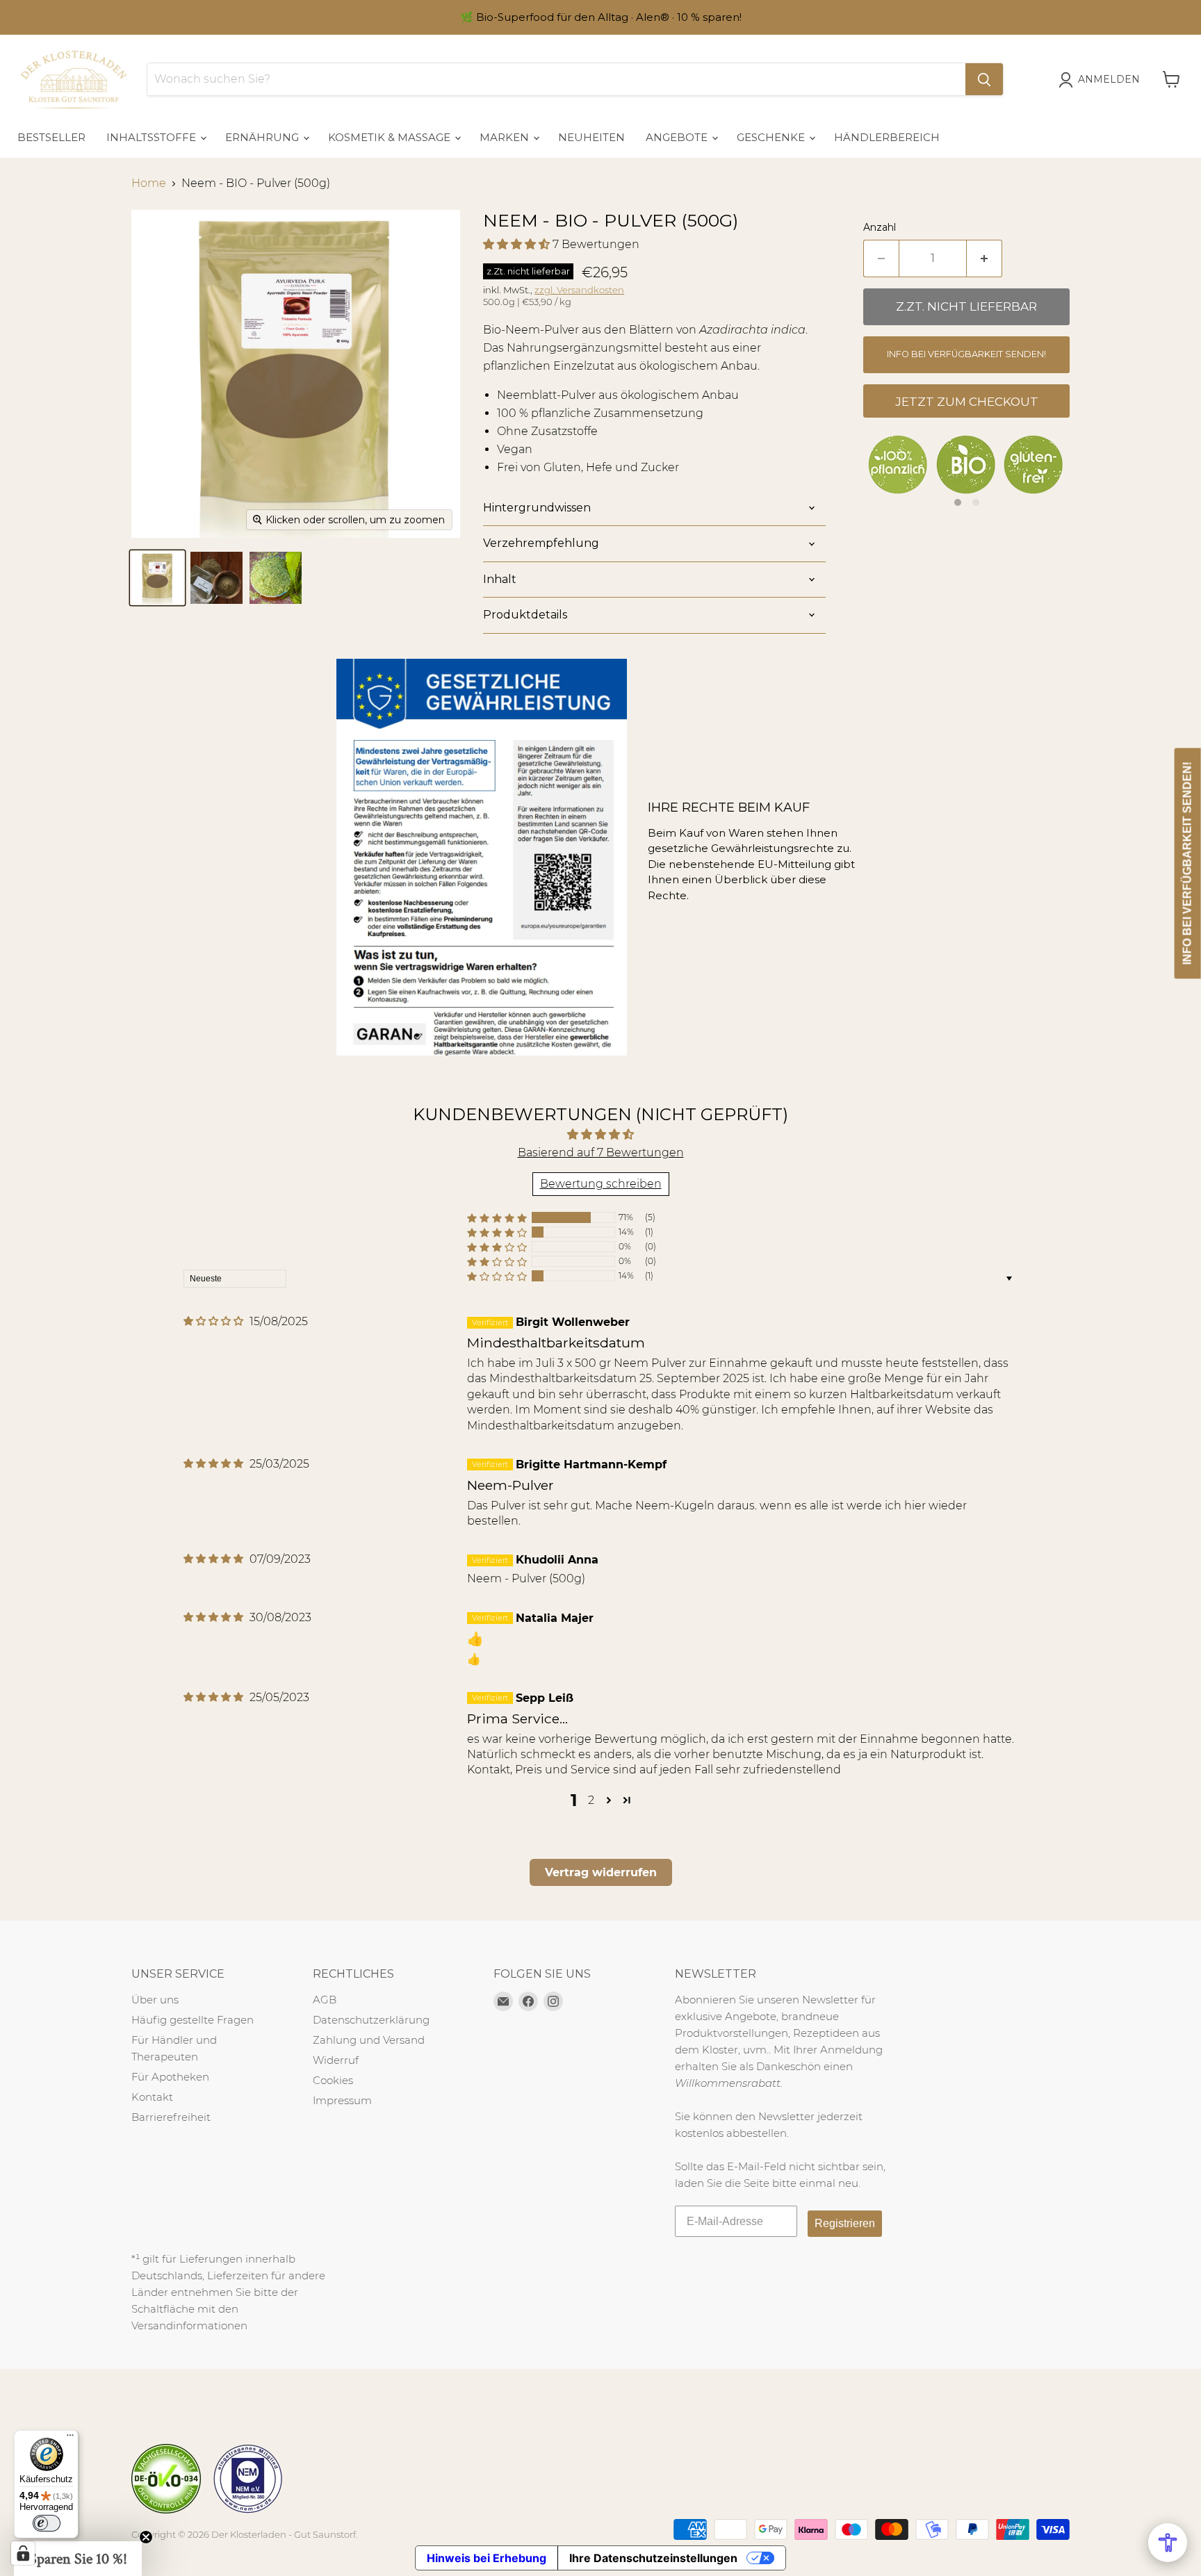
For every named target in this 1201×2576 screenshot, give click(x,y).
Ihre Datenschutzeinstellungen (653, 2558)
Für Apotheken (170, 2077)
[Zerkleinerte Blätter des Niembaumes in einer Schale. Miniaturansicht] (276, 578)
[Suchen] (984, 79)
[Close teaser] (146, 2537)
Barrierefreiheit (171, 2117)
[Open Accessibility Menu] (1168, 2543)
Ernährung (263, 137)
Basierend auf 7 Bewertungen (601, 1152)
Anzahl (880, 227)
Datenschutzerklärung (371, 2020)
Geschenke (772, 137)
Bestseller (51, 137)
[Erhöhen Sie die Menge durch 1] (985, 259)
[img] (213, 1321)
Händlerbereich (887, 137)
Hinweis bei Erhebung (487, 2558)
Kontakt (152, 2097)
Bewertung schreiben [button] (601, 1184)
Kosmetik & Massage (391, 137)
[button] (518, 244)
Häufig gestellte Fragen (193, 2020)
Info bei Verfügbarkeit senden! (966, 354)
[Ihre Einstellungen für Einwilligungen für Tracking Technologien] (23, 2553)
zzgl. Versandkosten (579, 290)
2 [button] (591, 1800)
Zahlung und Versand (369, 2040)
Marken (506, 137)
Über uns (155, 2000)
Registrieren (845, 2223)
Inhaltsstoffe (153, 137)
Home (149, 183)
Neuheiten (591, 137)
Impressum (342, 2100)
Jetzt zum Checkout (967, 402)
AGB (325, 2000)
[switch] (47, 2523)
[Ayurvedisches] (157, 578)
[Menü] (70, 2438)
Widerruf (336, 2060)
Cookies (333, 2080)
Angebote (678, 137)
